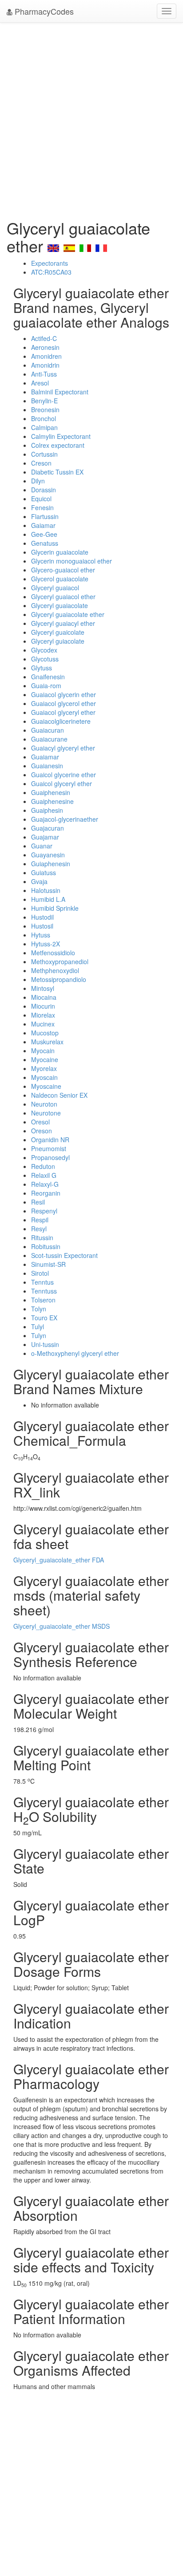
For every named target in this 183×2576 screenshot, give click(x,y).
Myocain (43, 1051)
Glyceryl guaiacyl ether (63, 623)
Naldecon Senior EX (59, 1095)
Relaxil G (44, 1175)
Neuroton (44, 1104)
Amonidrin (45, 365)
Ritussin (42, 1237)
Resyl (39, 1229)
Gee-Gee (44, 534)
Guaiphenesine (52, 801)
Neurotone (46, 1113)
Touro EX (44, 1318)
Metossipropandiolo (59, 979)
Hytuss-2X (46, 944)
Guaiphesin (47, 810)
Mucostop (45, 1033)
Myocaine (45, 1059)
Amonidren (46, 356)
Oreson (42, 1131)
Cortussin (44, 454)
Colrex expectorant (58, 445)
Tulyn (39, 1335)
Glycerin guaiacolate (60, 552)
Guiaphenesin (51, 864)
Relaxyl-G (45, 1184)
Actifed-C (44, 338)
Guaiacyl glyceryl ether (63, 748)
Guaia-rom (46, 686)
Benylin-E (44, 401)
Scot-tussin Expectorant (64, 1255)
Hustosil (42, 926)
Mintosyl (43, 988)
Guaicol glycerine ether (64, 775)
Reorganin (46, 1193)
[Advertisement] (91, 118)
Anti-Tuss (44, 374)
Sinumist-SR (48, 1264)
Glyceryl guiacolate (58, 641)
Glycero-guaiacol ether (63, 570)
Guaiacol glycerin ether (64, 694)
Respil (40, 1220)
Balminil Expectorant (60, 392)
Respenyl (44, 1211)
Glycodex (44, 650)
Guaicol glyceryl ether (62, 783)
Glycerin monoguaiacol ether (72, 561)
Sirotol (40, 1273)
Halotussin (46, 890)
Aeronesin (45, 347)
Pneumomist (49, 1148)
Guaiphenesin (51, 792)
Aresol (40, 383)
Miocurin (43, 1006)
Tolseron (43, 1300)
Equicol (41, 499)
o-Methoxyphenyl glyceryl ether (75, 1353)
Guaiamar (45, 757)
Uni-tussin (45, 1344)
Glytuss (42, 668)
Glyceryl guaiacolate (60, 605)
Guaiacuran (48, 730)
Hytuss (41, 935)
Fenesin (42, 507)
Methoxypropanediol (60, 961)
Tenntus (42, 1282)
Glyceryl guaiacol (55, 588)
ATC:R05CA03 (51, 272)
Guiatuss (44, 872)
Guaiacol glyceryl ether (63, 712)
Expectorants (50, 263)
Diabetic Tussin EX (57, 472)
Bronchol (44, 418)
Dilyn (38, 481)
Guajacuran (48, 828)
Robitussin (46, 1246)
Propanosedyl (50, 1157)
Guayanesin (48, 855)
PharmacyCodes (43, 11)
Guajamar (45, 837)
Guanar (42, 846)
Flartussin (45, 516)
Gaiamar (43, 525)
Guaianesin (47, 766)
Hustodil (42, 917)
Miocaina (44, 997)
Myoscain (44, 1077)
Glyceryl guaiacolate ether (68, 614)
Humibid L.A (48, 899)
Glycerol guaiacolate (60, 579)
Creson (41, 463)
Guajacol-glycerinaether (65, 819)
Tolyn (39, 1309)
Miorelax (43, 1015)
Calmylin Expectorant (61, 436)
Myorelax (44, 1068)
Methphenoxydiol (55, 970)
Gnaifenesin (48, 677)
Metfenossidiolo (53, 953)
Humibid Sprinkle (55, 908)
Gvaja (39, 881)
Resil (38, 1202)
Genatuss (45, 543)
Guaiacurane (49, 739)
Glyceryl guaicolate (58, 632)
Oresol (40, 1122)
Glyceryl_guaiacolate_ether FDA (59, 1560)
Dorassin (44, 490)
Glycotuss (45, 659)
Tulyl (38, 1327)
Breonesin (45, 410)
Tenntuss (44, 1291)
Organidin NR (50, 1140)
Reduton (43, 1166)
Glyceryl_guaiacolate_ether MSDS (62, 1626)
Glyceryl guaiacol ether (63, 596)
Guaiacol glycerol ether (64, 703)
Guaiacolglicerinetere (61, 721)
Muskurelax (47, 1042)
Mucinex (43, 1024)
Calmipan (44, 427)
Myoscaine (46, 1086)
